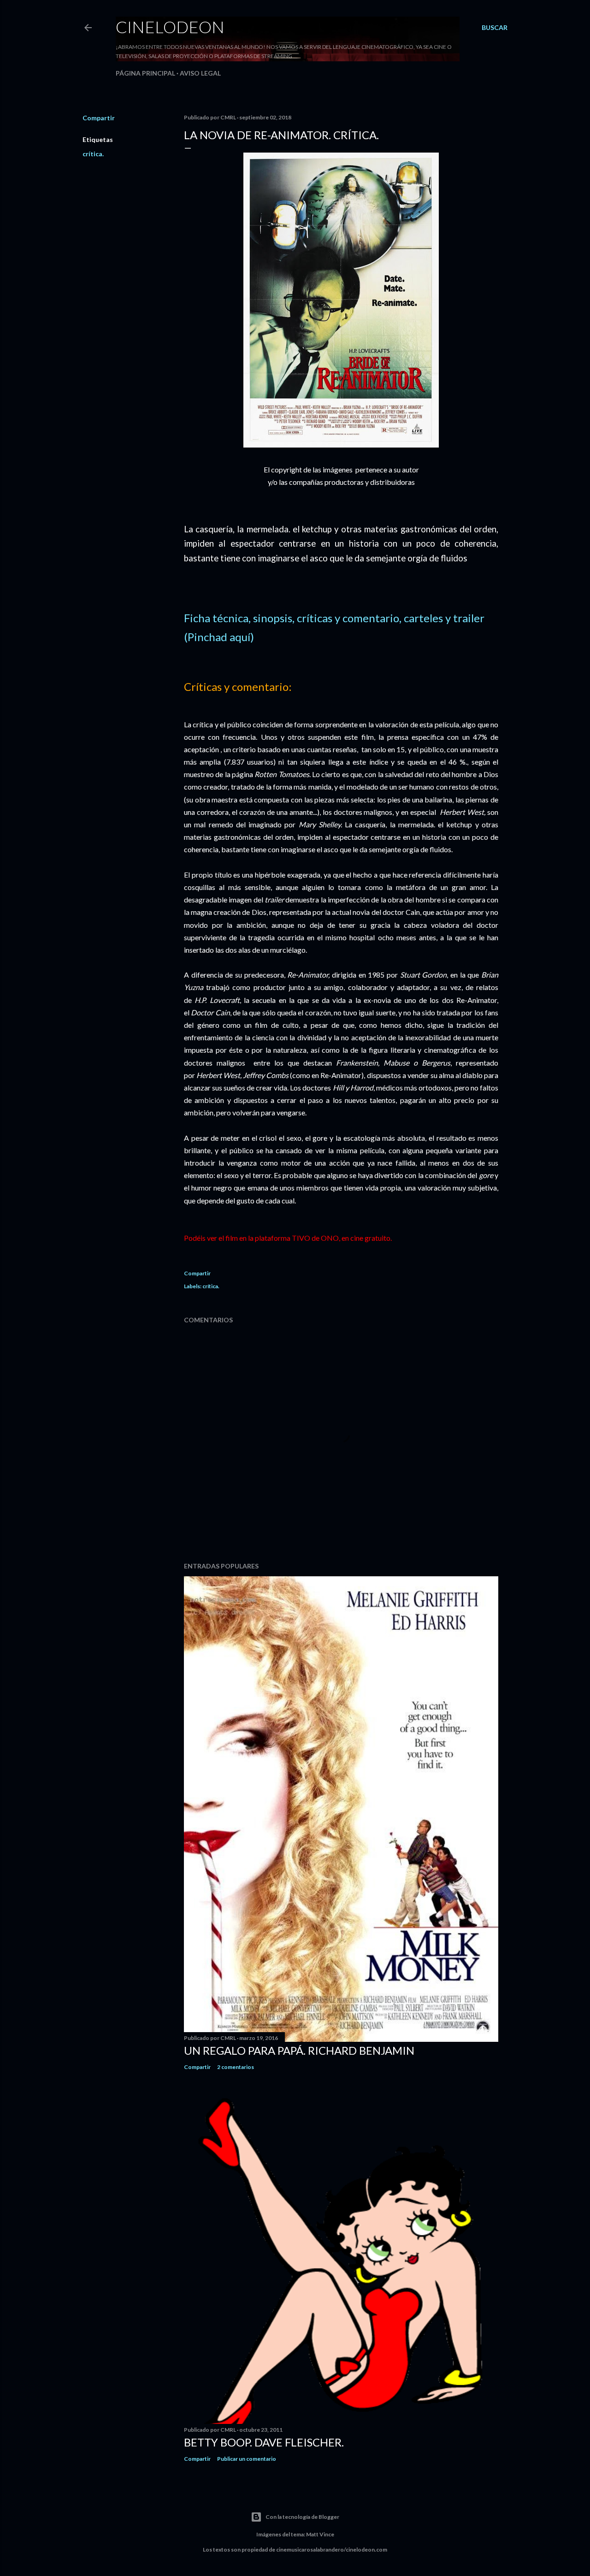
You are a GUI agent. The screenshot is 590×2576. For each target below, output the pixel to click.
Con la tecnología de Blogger (302, 2517)
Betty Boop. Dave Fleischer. (264, 2442)
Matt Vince (320, 2534)
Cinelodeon (170, 27)
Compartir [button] (99, 118)
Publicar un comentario (247, 2459)
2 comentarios (236, 2067)
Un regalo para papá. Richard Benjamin (299, 2050)
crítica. (93, 154)
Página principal (145, 73)
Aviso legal (200, 73)
